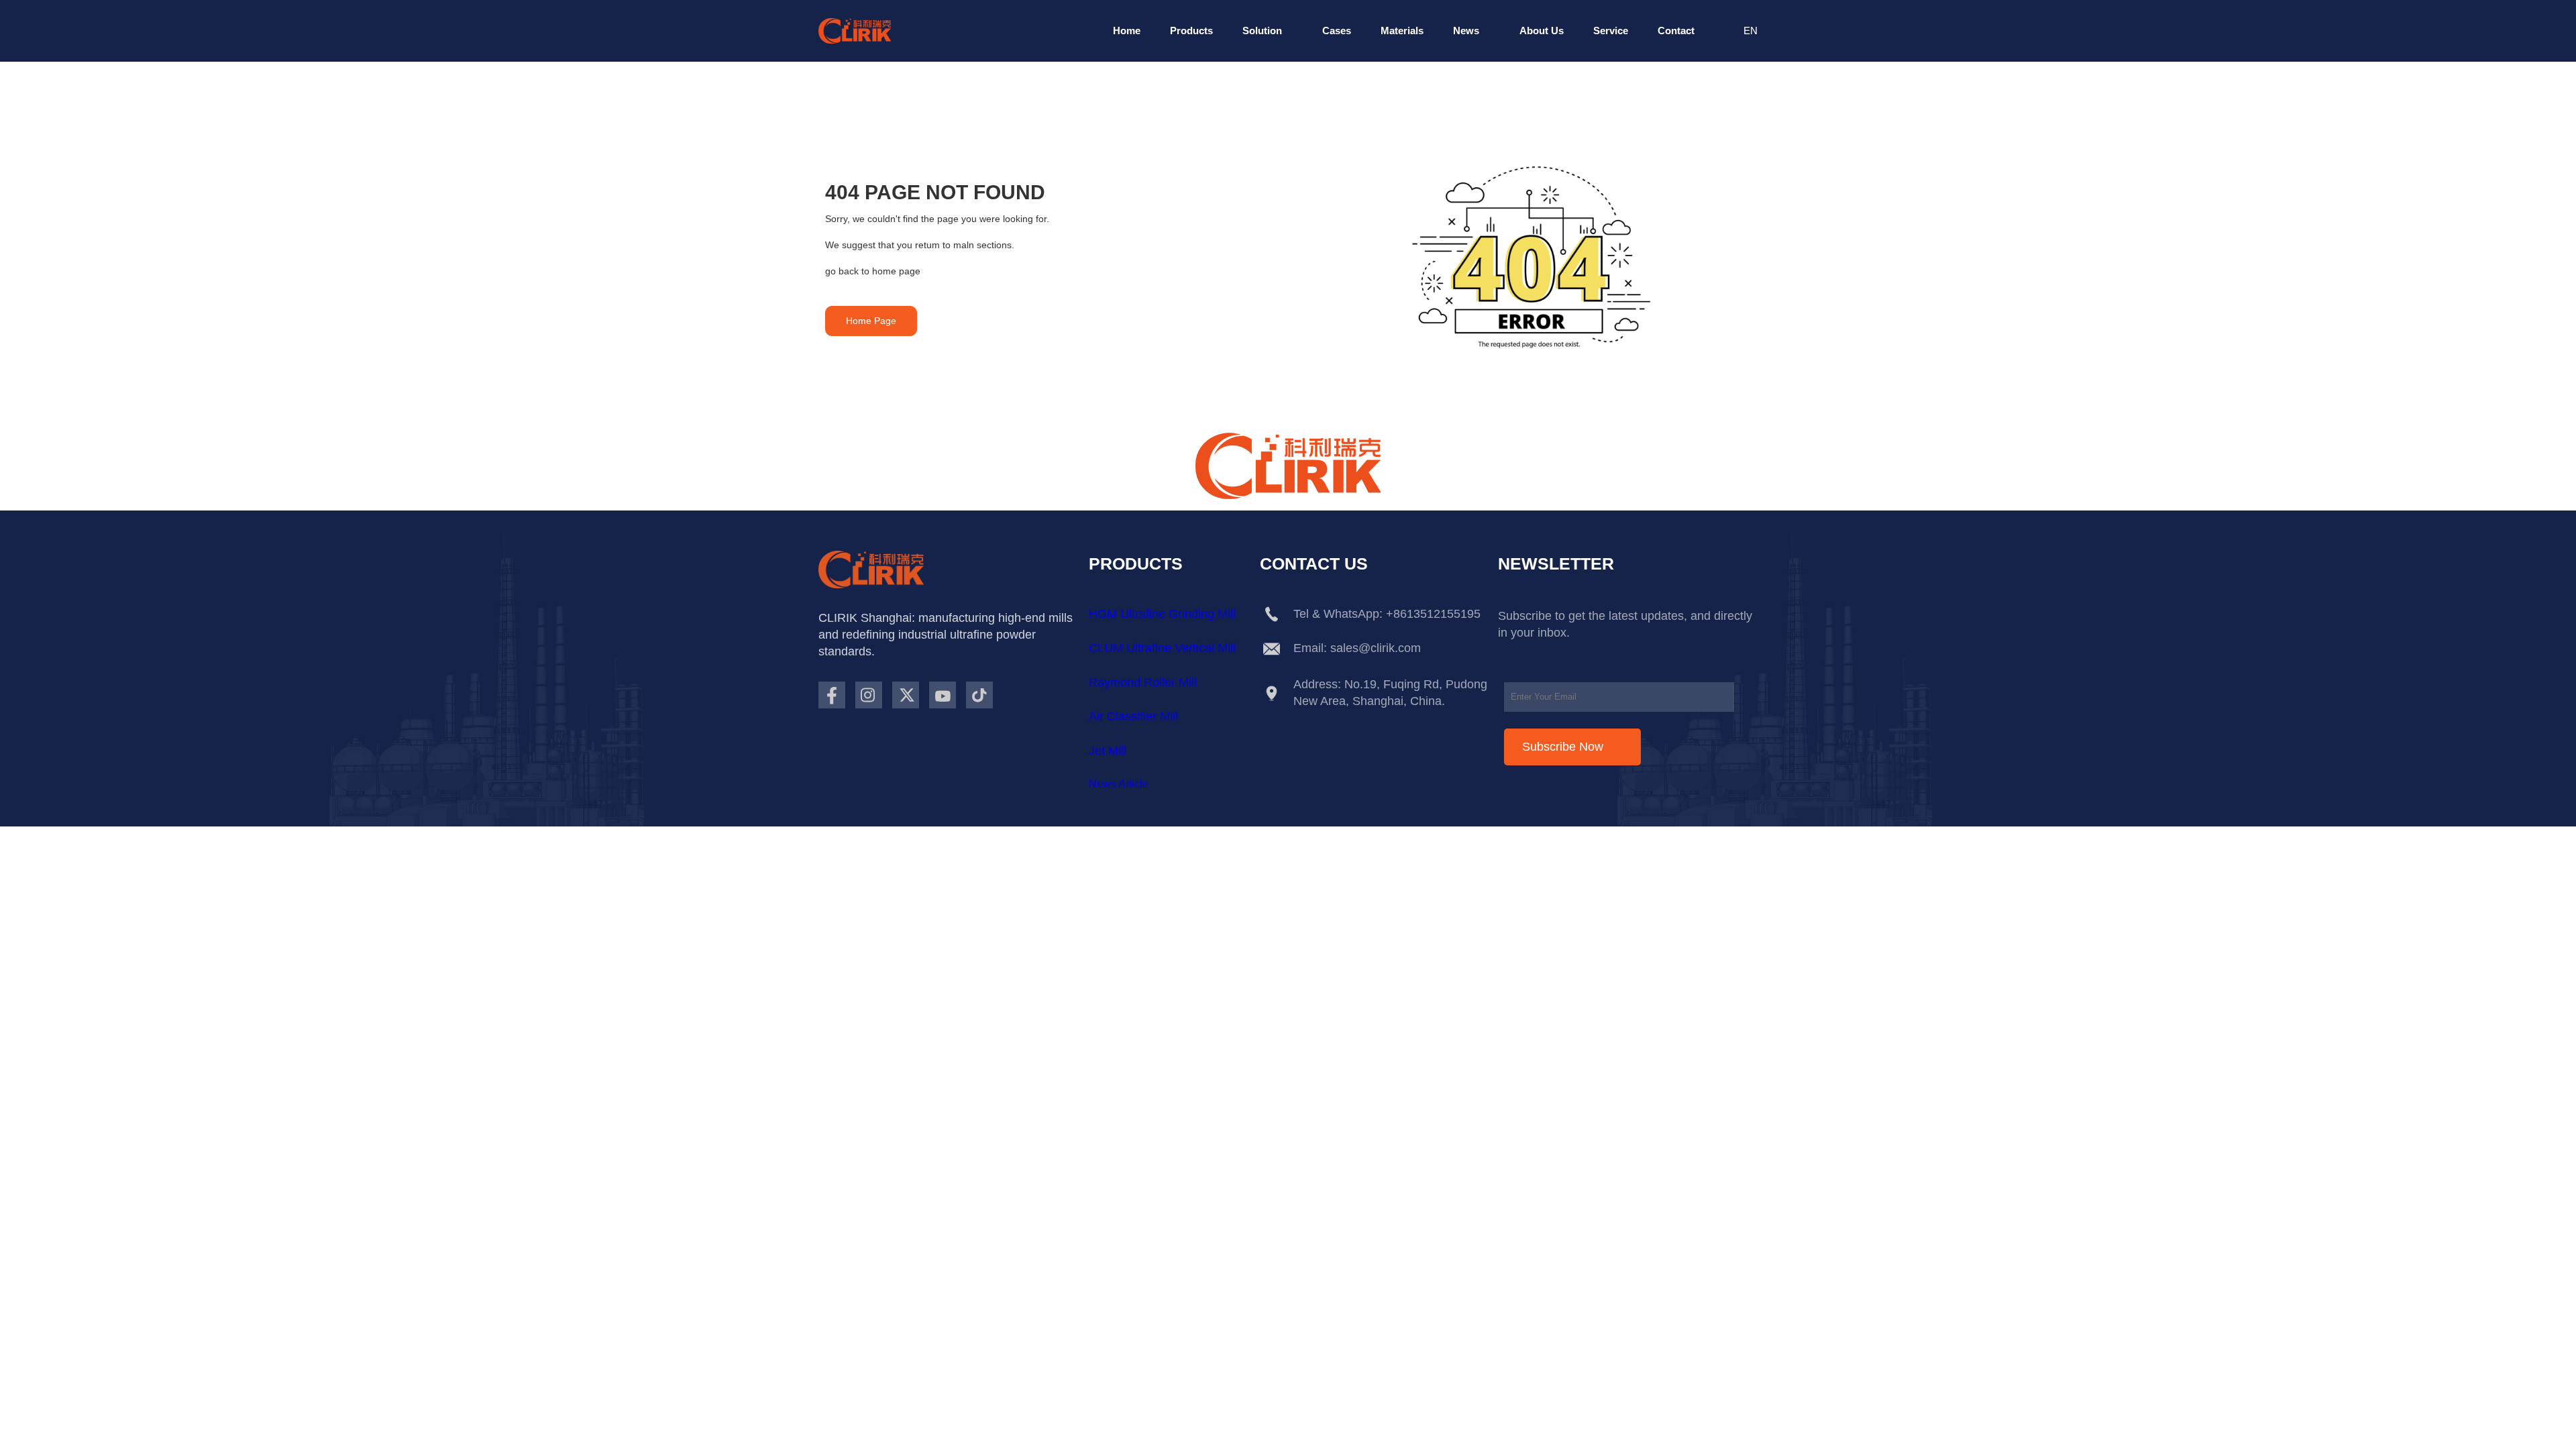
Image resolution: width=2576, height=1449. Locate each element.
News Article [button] (1119, 784)
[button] (1127, 31)
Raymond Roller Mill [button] (1143, 682)
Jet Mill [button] (1108, 751)
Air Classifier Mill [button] (1133, 716)
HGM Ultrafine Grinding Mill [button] (1162, 614)
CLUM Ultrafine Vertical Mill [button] (1162, 648)
